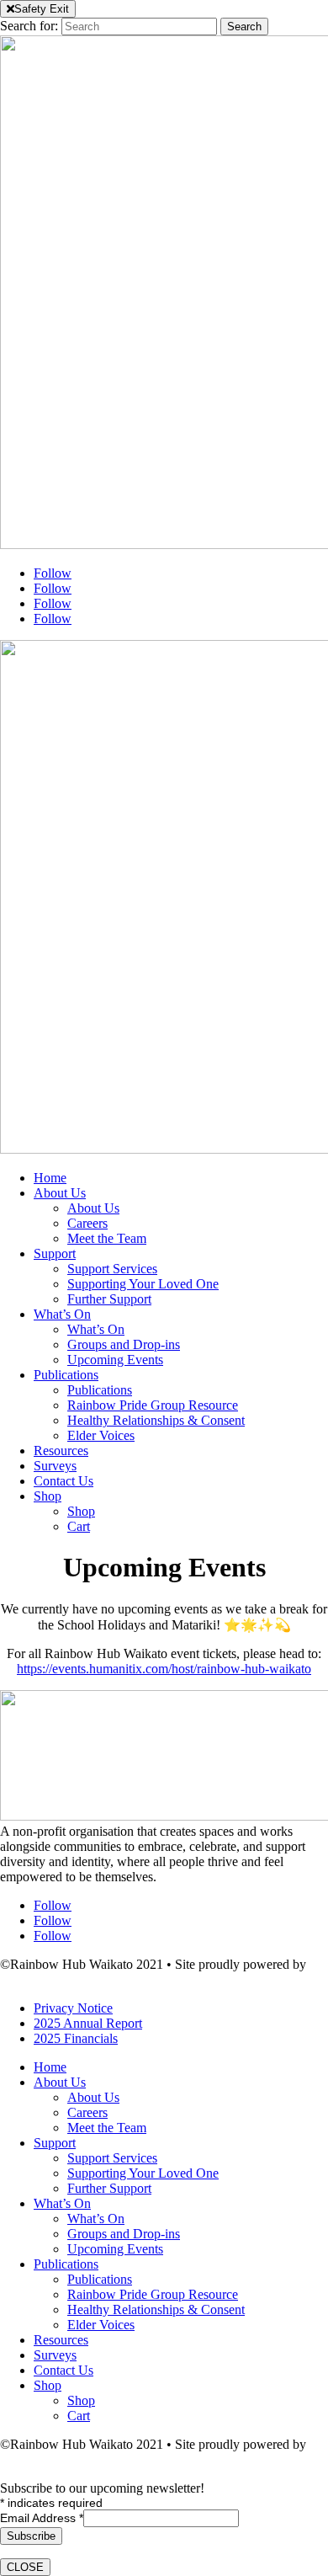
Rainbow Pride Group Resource (153, 1405)
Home (50, 1178)
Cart (79, 1526)
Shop (48, 1496)
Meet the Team (107, 1238)
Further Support (109, 1299)
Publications (66, 1375)
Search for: (29, 26)
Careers (87, 1223)
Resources (61, 1451)
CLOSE (25, 2567)
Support (55, 1253)
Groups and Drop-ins (124, 1344)
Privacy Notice (73, 2008)
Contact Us (63, 1481)
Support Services (112, 1269)
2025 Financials (76, 2038)
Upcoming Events (115, 1360)
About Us (60, 1193)
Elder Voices (101, 1435)
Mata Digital (33, 1979)
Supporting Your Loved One (143, 1284)
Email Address (42, 2518)
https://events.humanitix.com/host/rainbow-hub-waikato (164, 1669)
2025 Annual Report (88, 2023)
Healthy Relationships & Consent (156, 1420)
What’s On (62, 1314)
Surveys (55, 1466)
